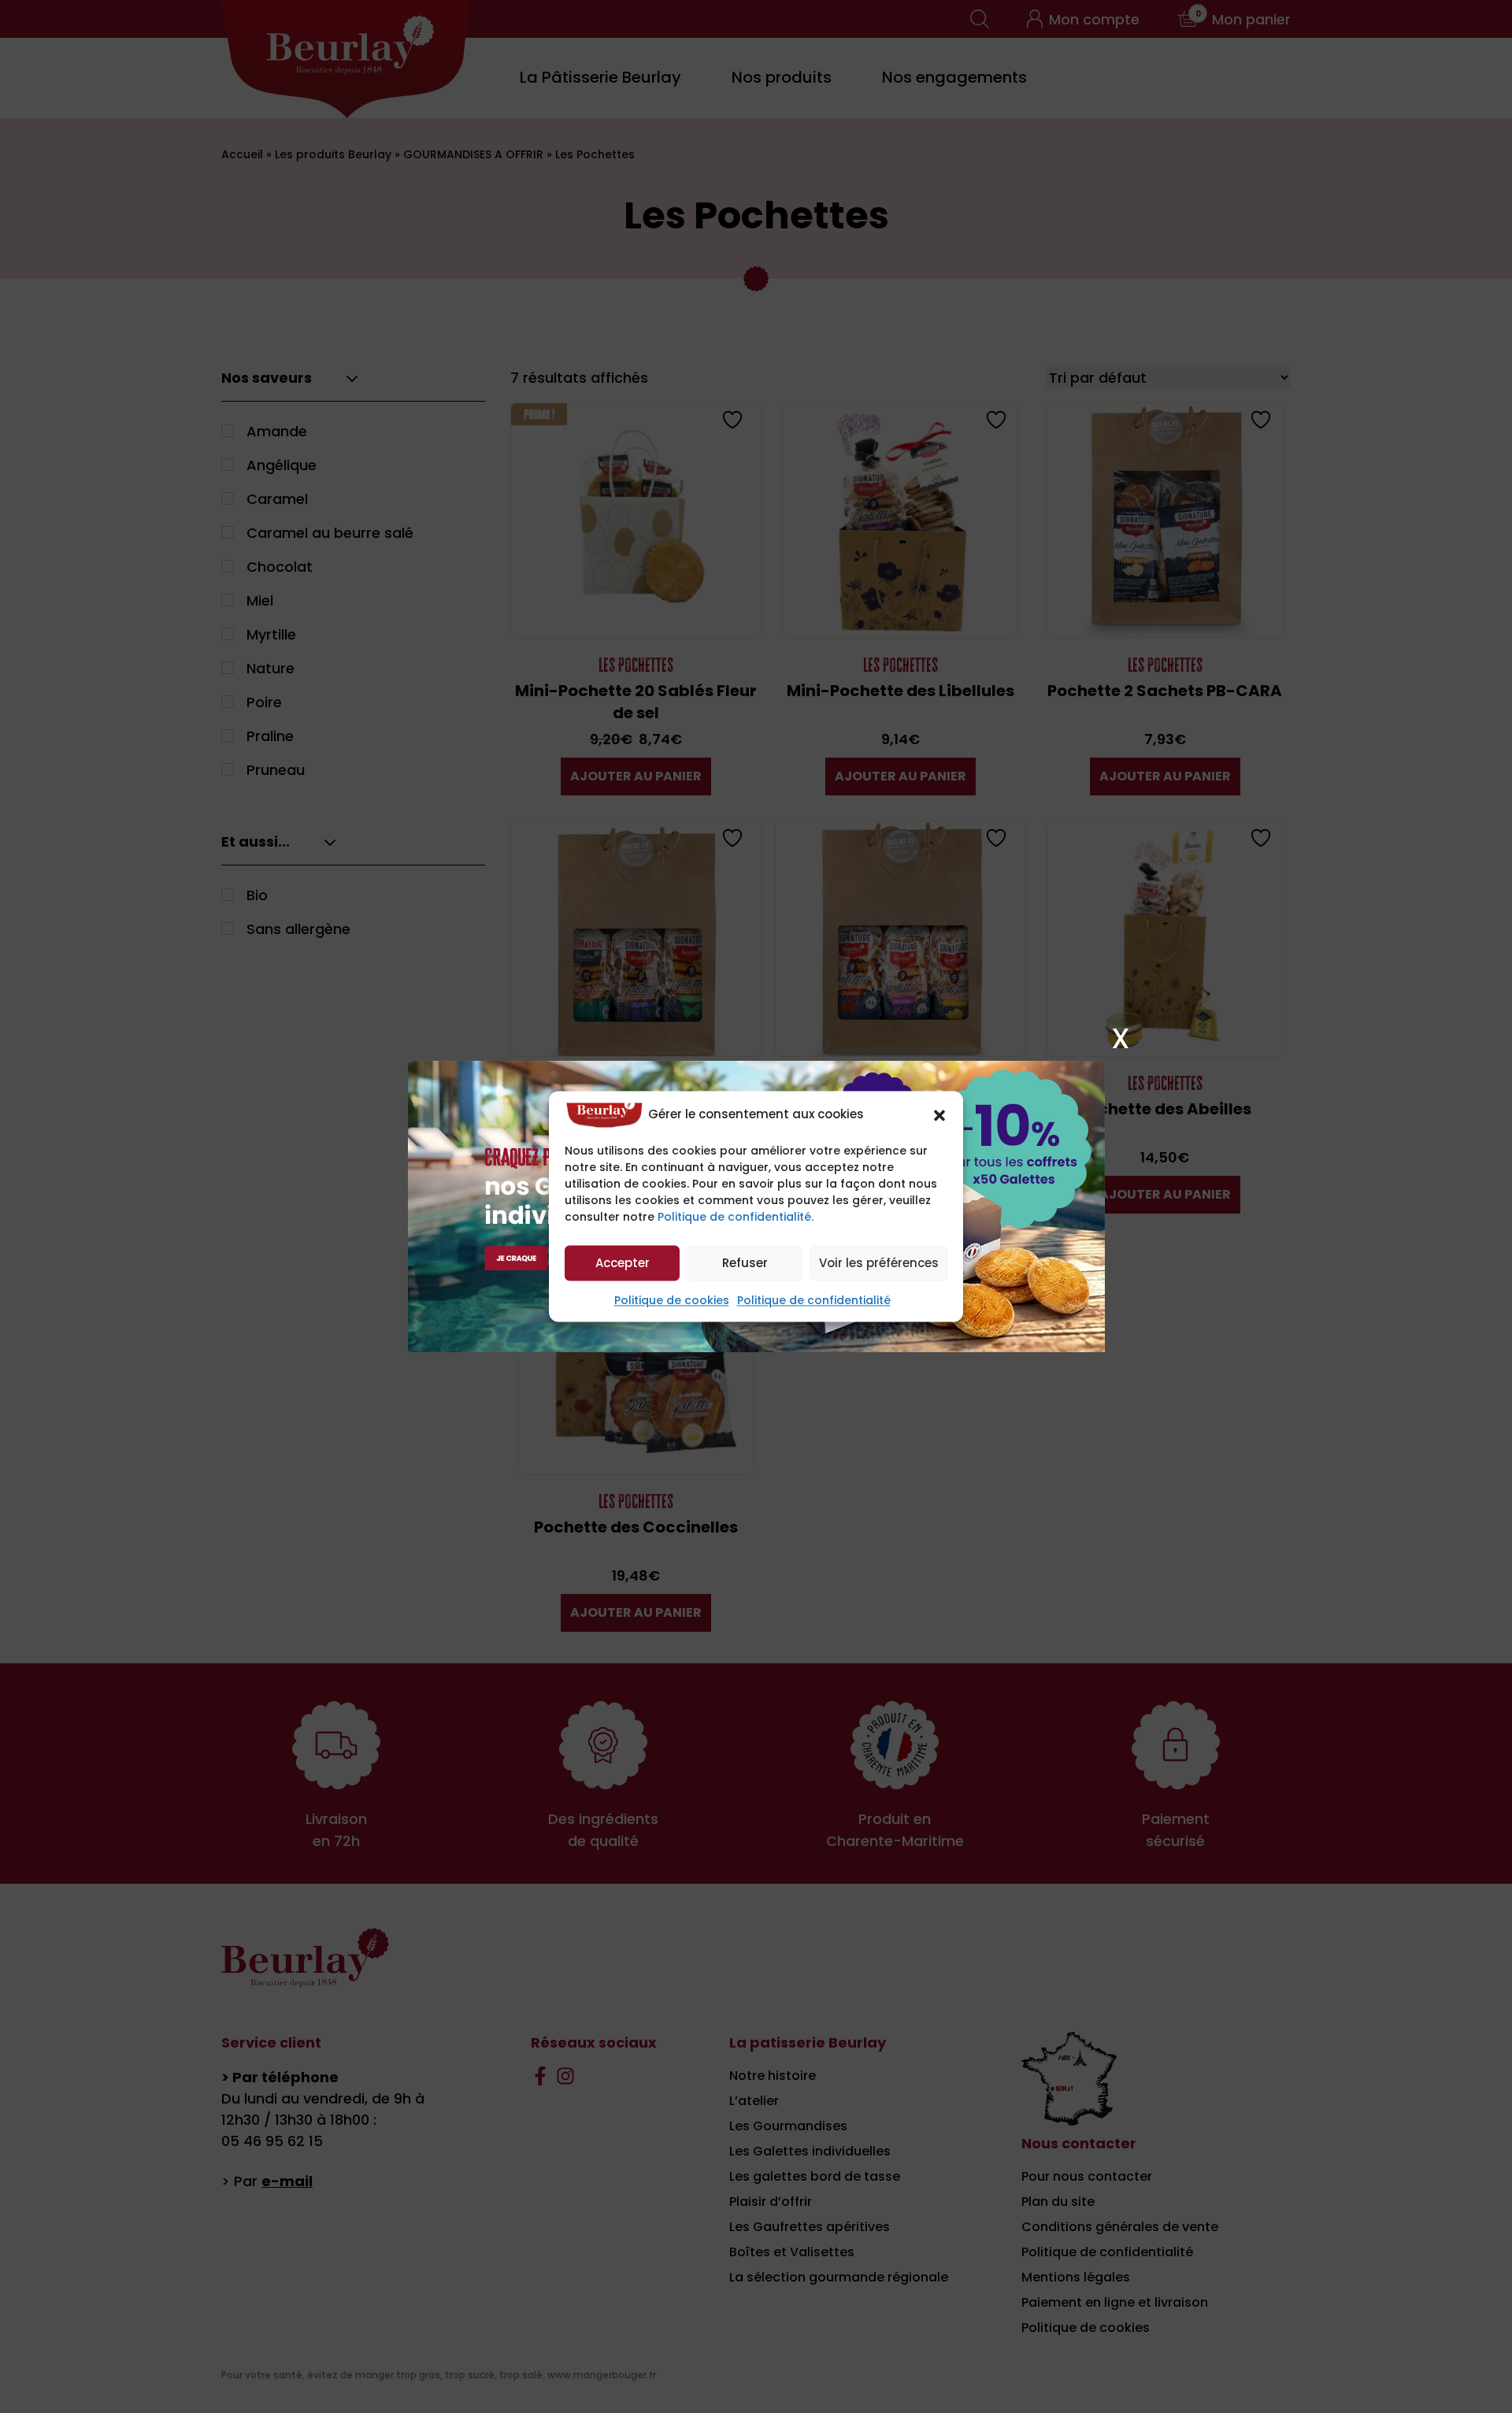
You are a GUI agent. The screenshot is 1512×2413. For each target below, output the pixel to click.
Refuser (745, 1263)
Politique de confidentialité (814, 1301)
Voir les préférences (879, 1263)
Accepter (623, 1263)
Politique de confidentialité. (736, 1218)
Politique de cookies (672, 1301)
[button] (939, 1115)
